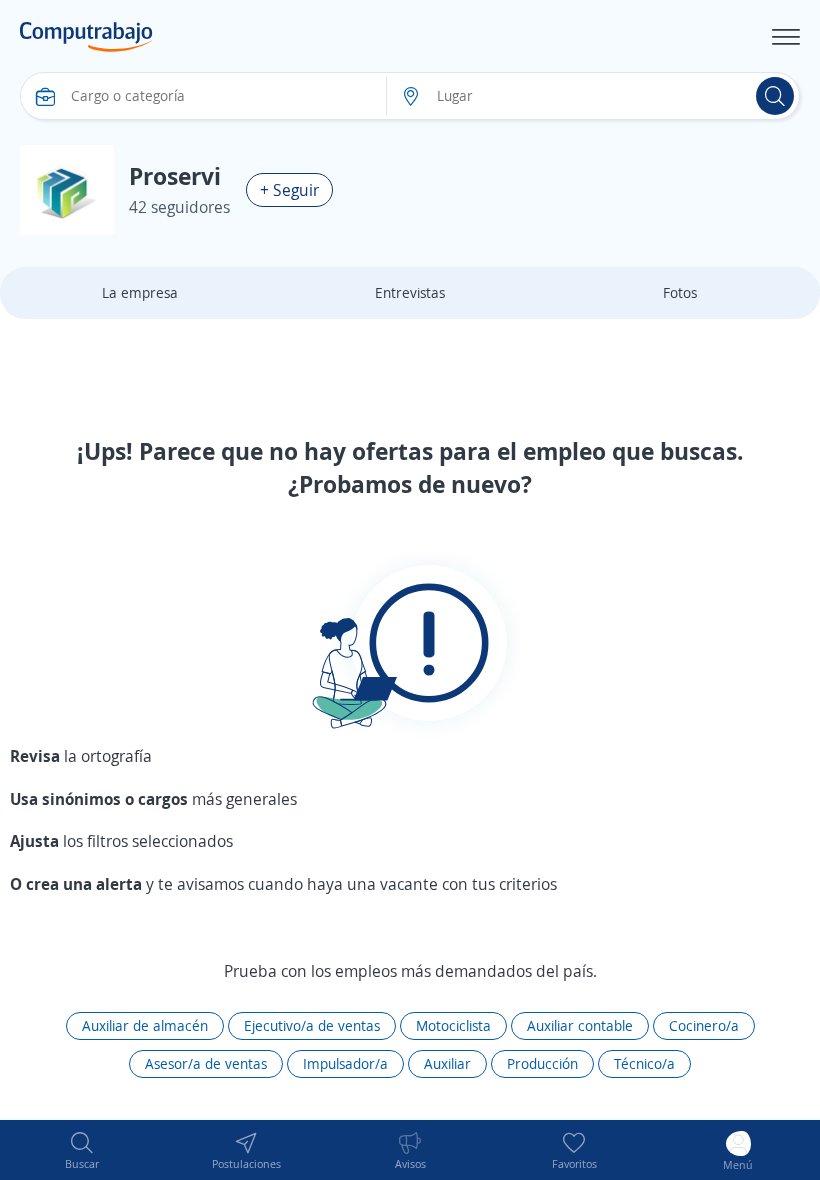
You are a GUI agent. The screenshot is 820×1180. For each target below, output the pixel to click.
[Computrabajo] (86, 37)
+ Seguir (289, 190)
